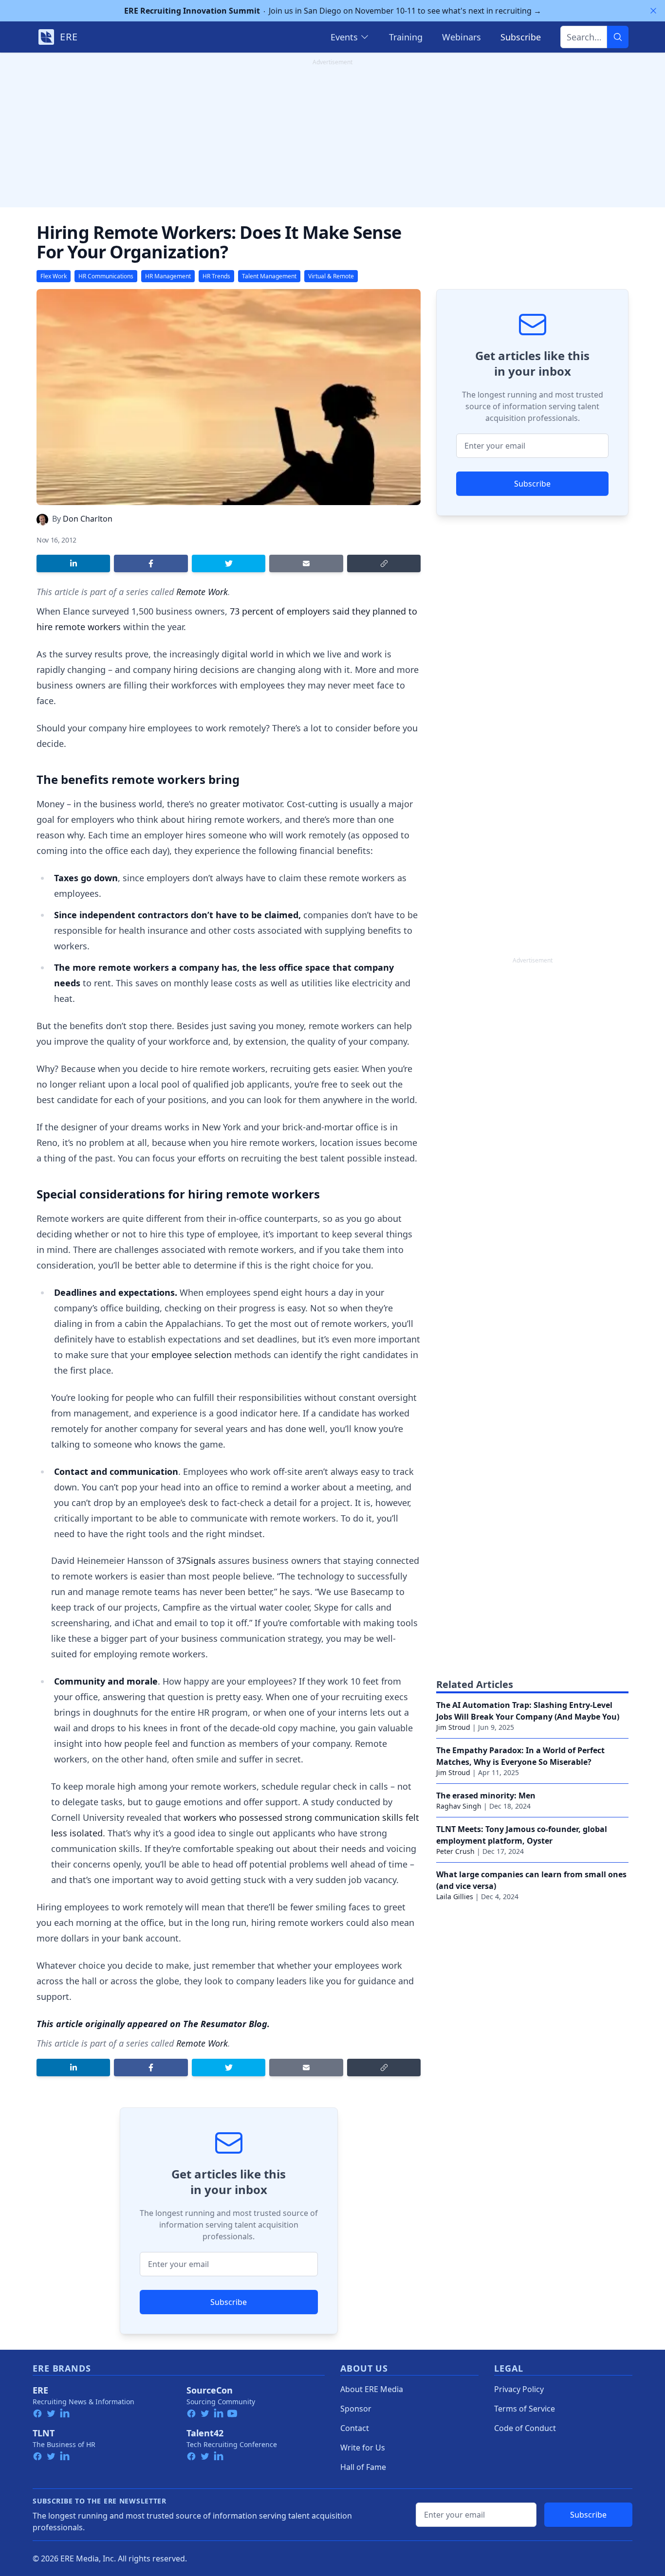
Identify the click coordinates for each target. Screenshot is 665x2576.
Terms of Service (525, 2409)
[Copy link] (384, 563)
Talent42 (205, 2433)
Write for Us (363, 2448)
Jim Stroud (453, 1727)
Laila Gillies (455, 1896)
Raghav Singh (459, 1806)
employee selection (192, 1355)
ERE (40, 2390)
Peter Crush (455, 1851)
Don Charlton (88, 519)
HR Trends (216, 276)
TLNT (44, 2433)
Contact (355, 2428)
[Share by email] (306, 563)
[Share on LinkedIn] (73, 563)
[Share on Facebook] (151, 563)
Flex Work (54, 276)
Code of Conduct (525, 2428)
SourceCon (210, 2390)
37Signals (196, 1560)
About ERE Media (372, 2389)
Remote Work (202, 592)
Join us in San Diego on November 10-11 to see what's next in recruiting (333, 11)
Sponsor (356, 2409)
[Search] (618, 37)
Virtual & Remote (331, 276)
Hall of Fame (363, 2467)
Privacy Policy (519, 2389)
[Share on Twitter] (229, 563)
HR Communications (106, 276)
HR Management (168, 276)
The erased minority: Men (486, 1796)
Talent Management (269, 276)
